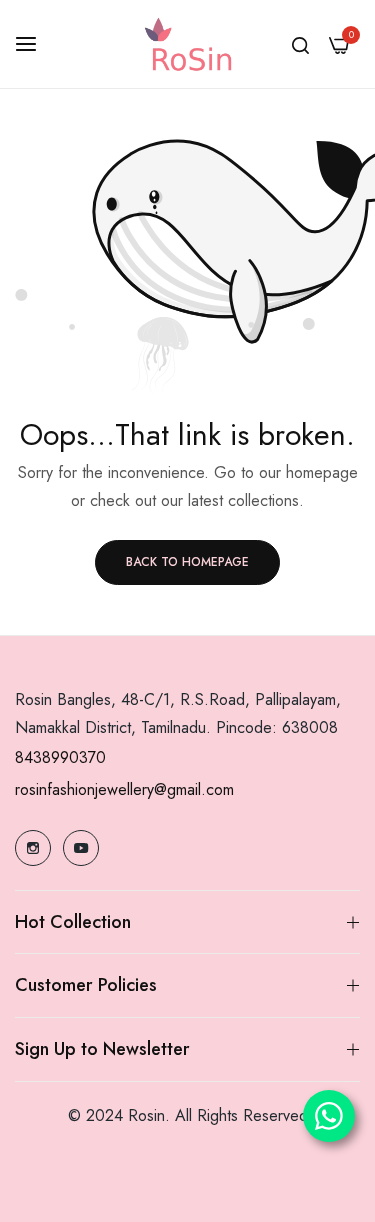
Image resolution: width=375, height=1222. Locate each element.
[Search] (300, 44)
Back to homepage (187, 562)
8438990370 (60, 757)
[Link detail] (33, 848)
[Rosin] (188, 44)
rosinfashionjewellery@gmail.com (124, 789)
